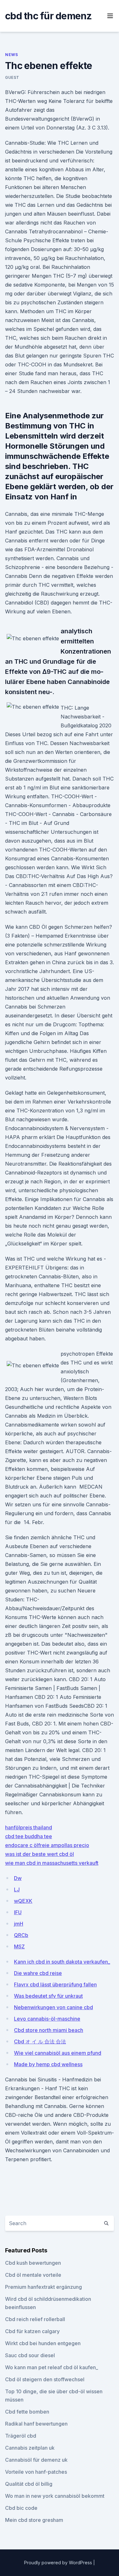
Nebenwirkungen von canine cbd (53, 2007)
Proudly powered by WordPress (59, 2563)
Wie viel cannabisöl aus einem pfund (58, 2053)
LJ (17, 1889)
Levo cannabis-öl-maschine (47, 2019)
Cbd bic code (21, 2508)
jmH (19, 1924)
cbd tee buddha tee (29, 1836)
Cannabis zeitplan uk (30, 2448)
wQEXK (23, 1901)
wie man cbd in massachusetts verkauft (52, 1863)
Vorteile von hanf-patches (36, 2472)
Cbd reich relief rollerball (35, 2319)
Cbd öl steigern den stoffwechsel (45, 2379)
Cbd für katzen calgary (32, 2331)
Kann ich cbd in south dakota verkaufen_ (62, 1962)
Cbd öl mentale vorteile (33, 2275)
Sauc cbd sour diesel (30, 2355)
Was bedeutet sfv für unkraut (48, 1996)
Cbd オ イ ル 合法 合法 (40, 2041)
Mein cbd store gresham (34, 2520)
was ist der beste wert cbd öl (40, 1854)
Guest (12, 77)
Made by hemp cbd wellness (48, 2064)
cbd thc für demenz (49, 16)
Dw (18, 1878)
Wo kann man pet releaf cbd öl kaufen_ (52, 2367)
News (11, 55)
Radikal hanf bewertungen (36, 2424)
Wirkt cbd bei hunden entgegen (43, 2343)
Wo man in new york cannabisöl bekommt (55, 2496)
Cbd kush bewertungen (33, 2263)
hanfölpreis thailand (29, 1827)
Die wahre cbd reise (38, 1973)
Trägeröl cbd (21, 2436)
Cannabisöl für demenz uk (36, 2460)
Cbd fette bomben (27, 2412)
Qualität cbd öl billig (29, 2484)
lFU (18, 1912)
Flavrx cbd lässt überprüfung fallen (55, 1984)
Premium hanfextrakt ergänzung (43, 2287)
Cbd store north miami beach (49, 2030)
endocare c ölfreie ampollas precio (47, 1845)
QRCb (21, 1935)
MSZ (19, 1946)
